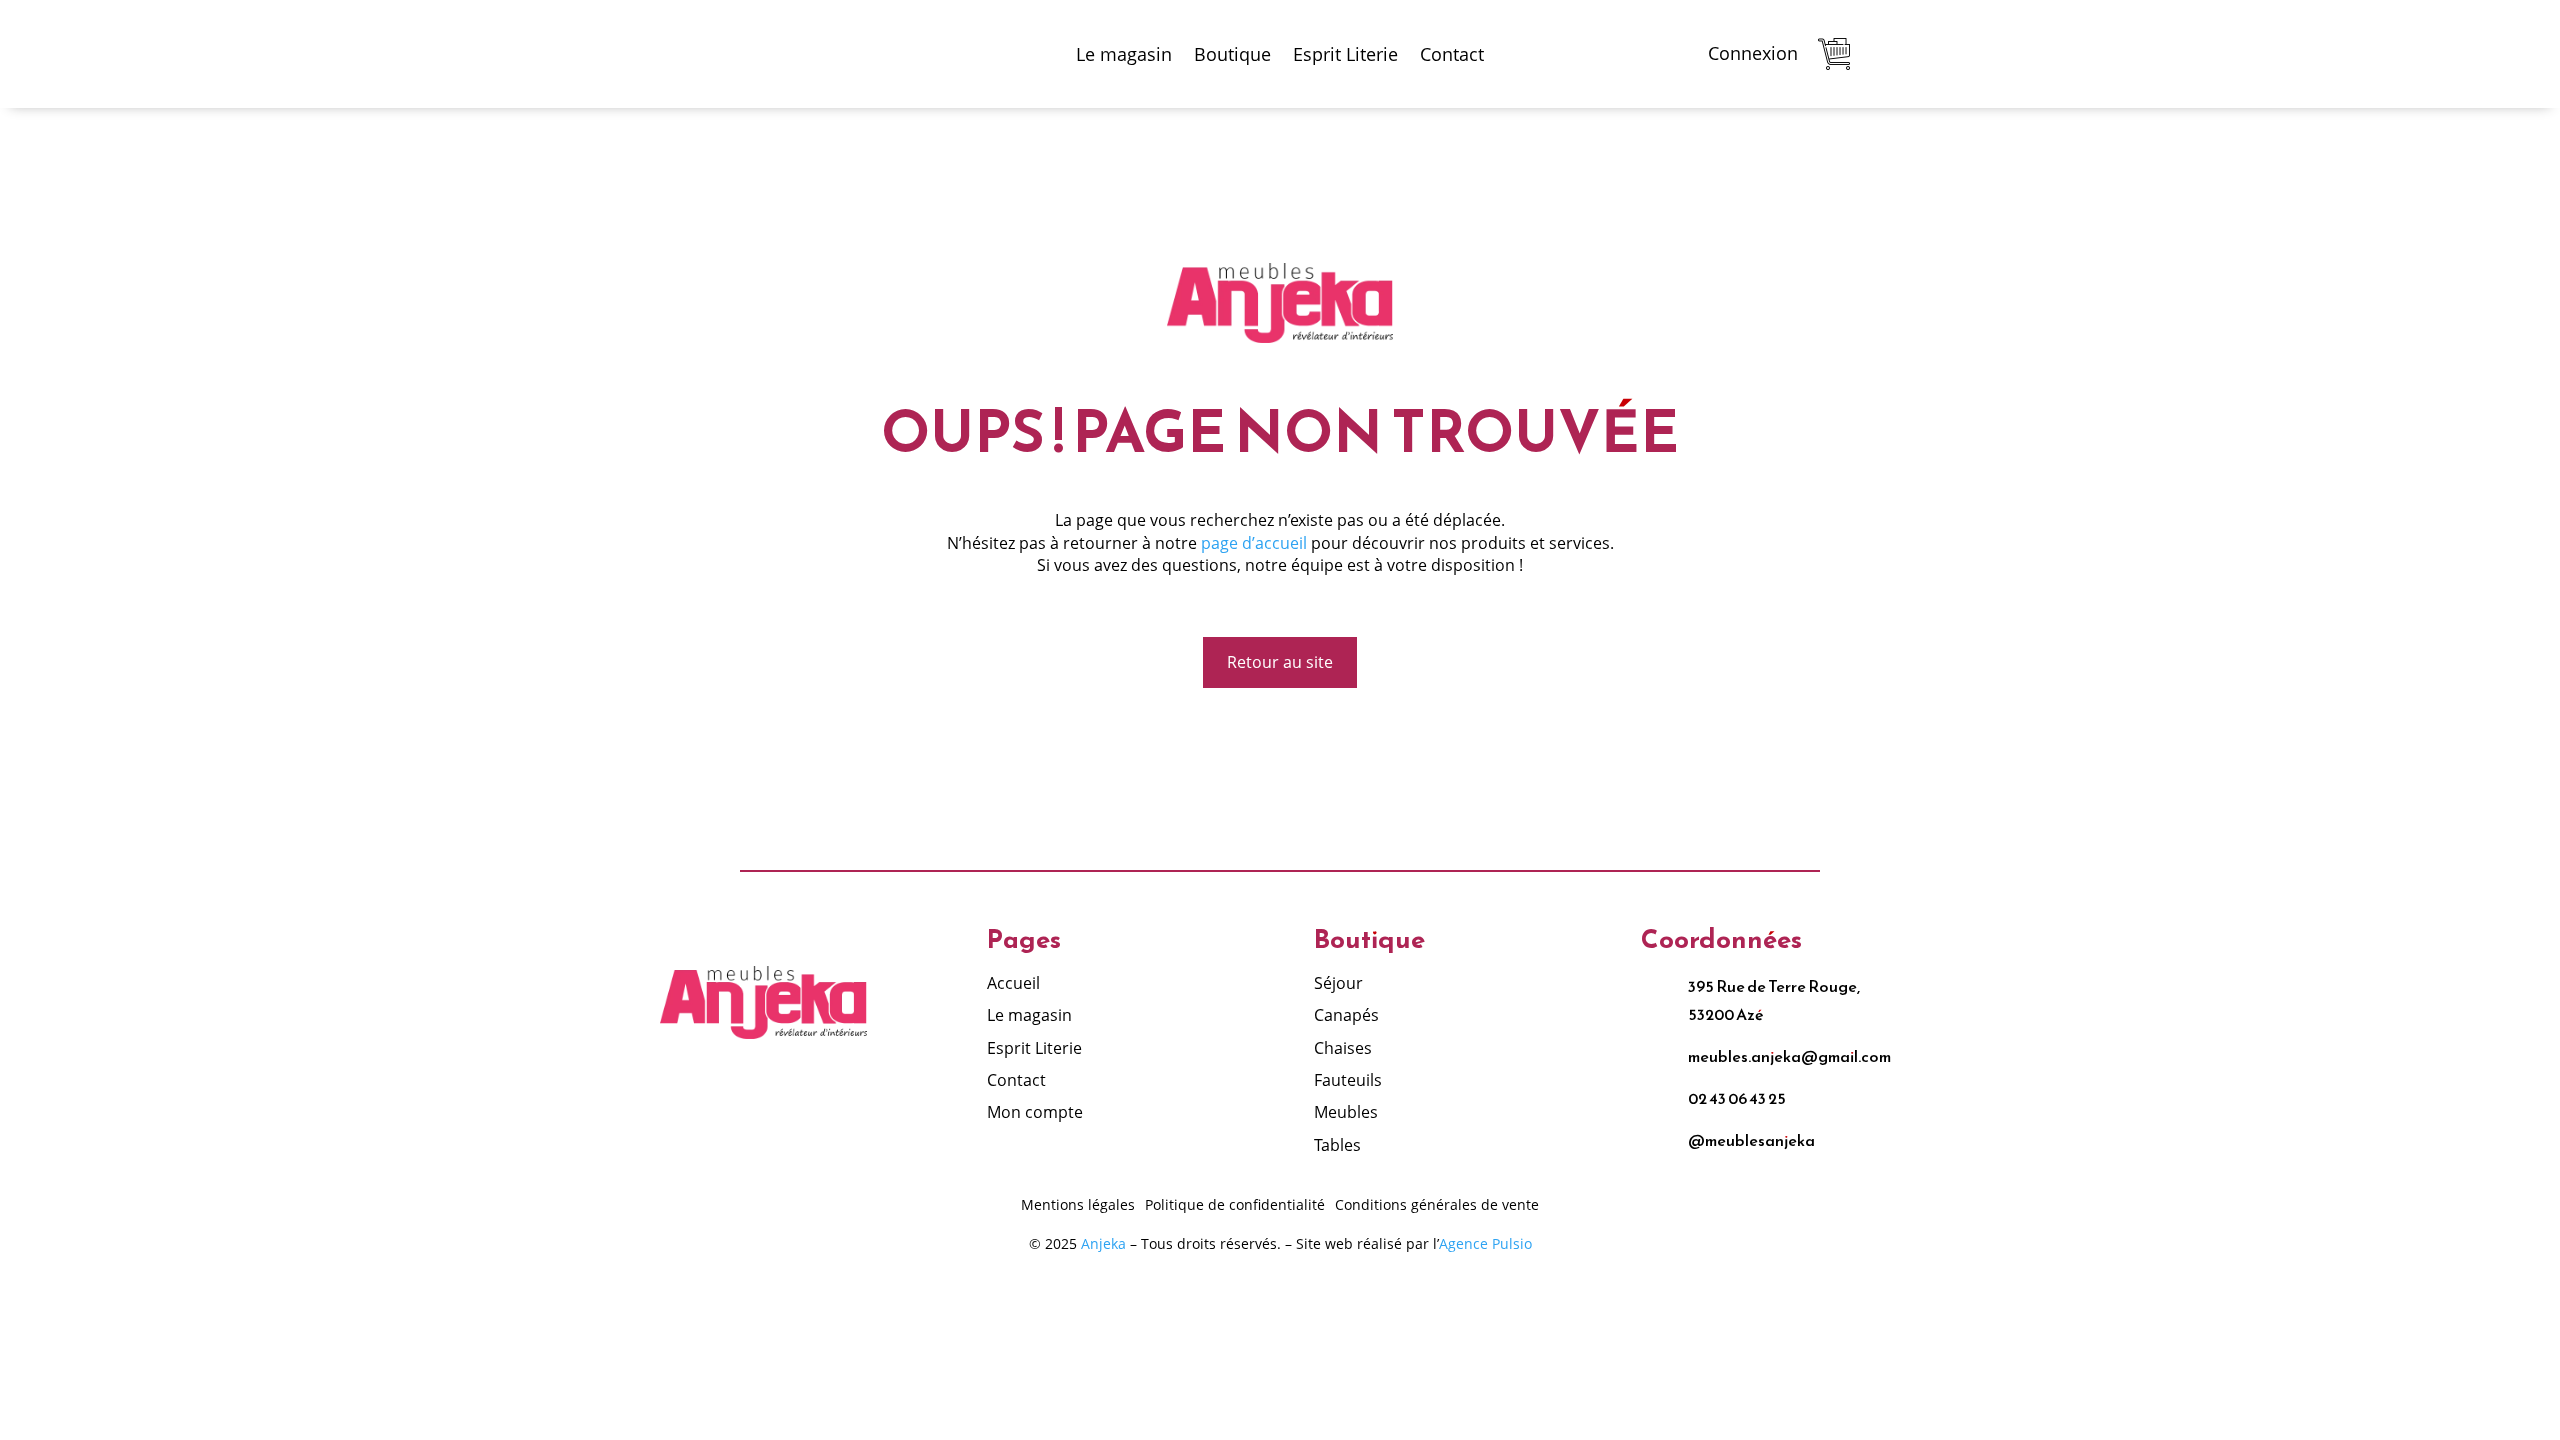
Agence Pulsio (1485, 1243)
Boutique (1232, 54)
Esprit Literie (1345, 54)
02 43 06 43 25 (1737, 1098)
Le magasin (1124, 54)
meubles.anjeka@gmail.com (1789, 1056)
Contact (1452, 54)
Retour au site (1280, 662)
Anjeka (1103, 1243)
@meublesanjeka (1751, 1140)
